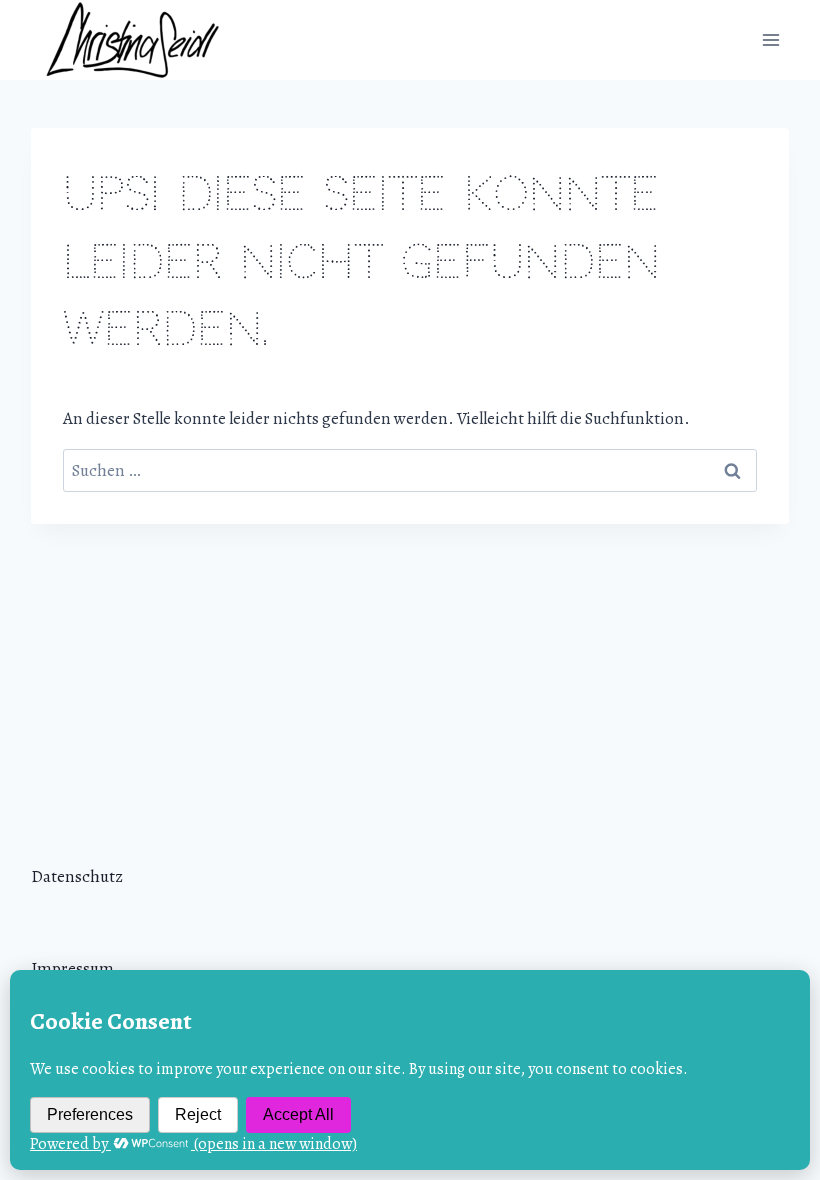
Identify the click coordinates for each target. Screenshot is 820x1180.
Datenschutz (77, 876)
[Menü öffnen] (771, 39)
